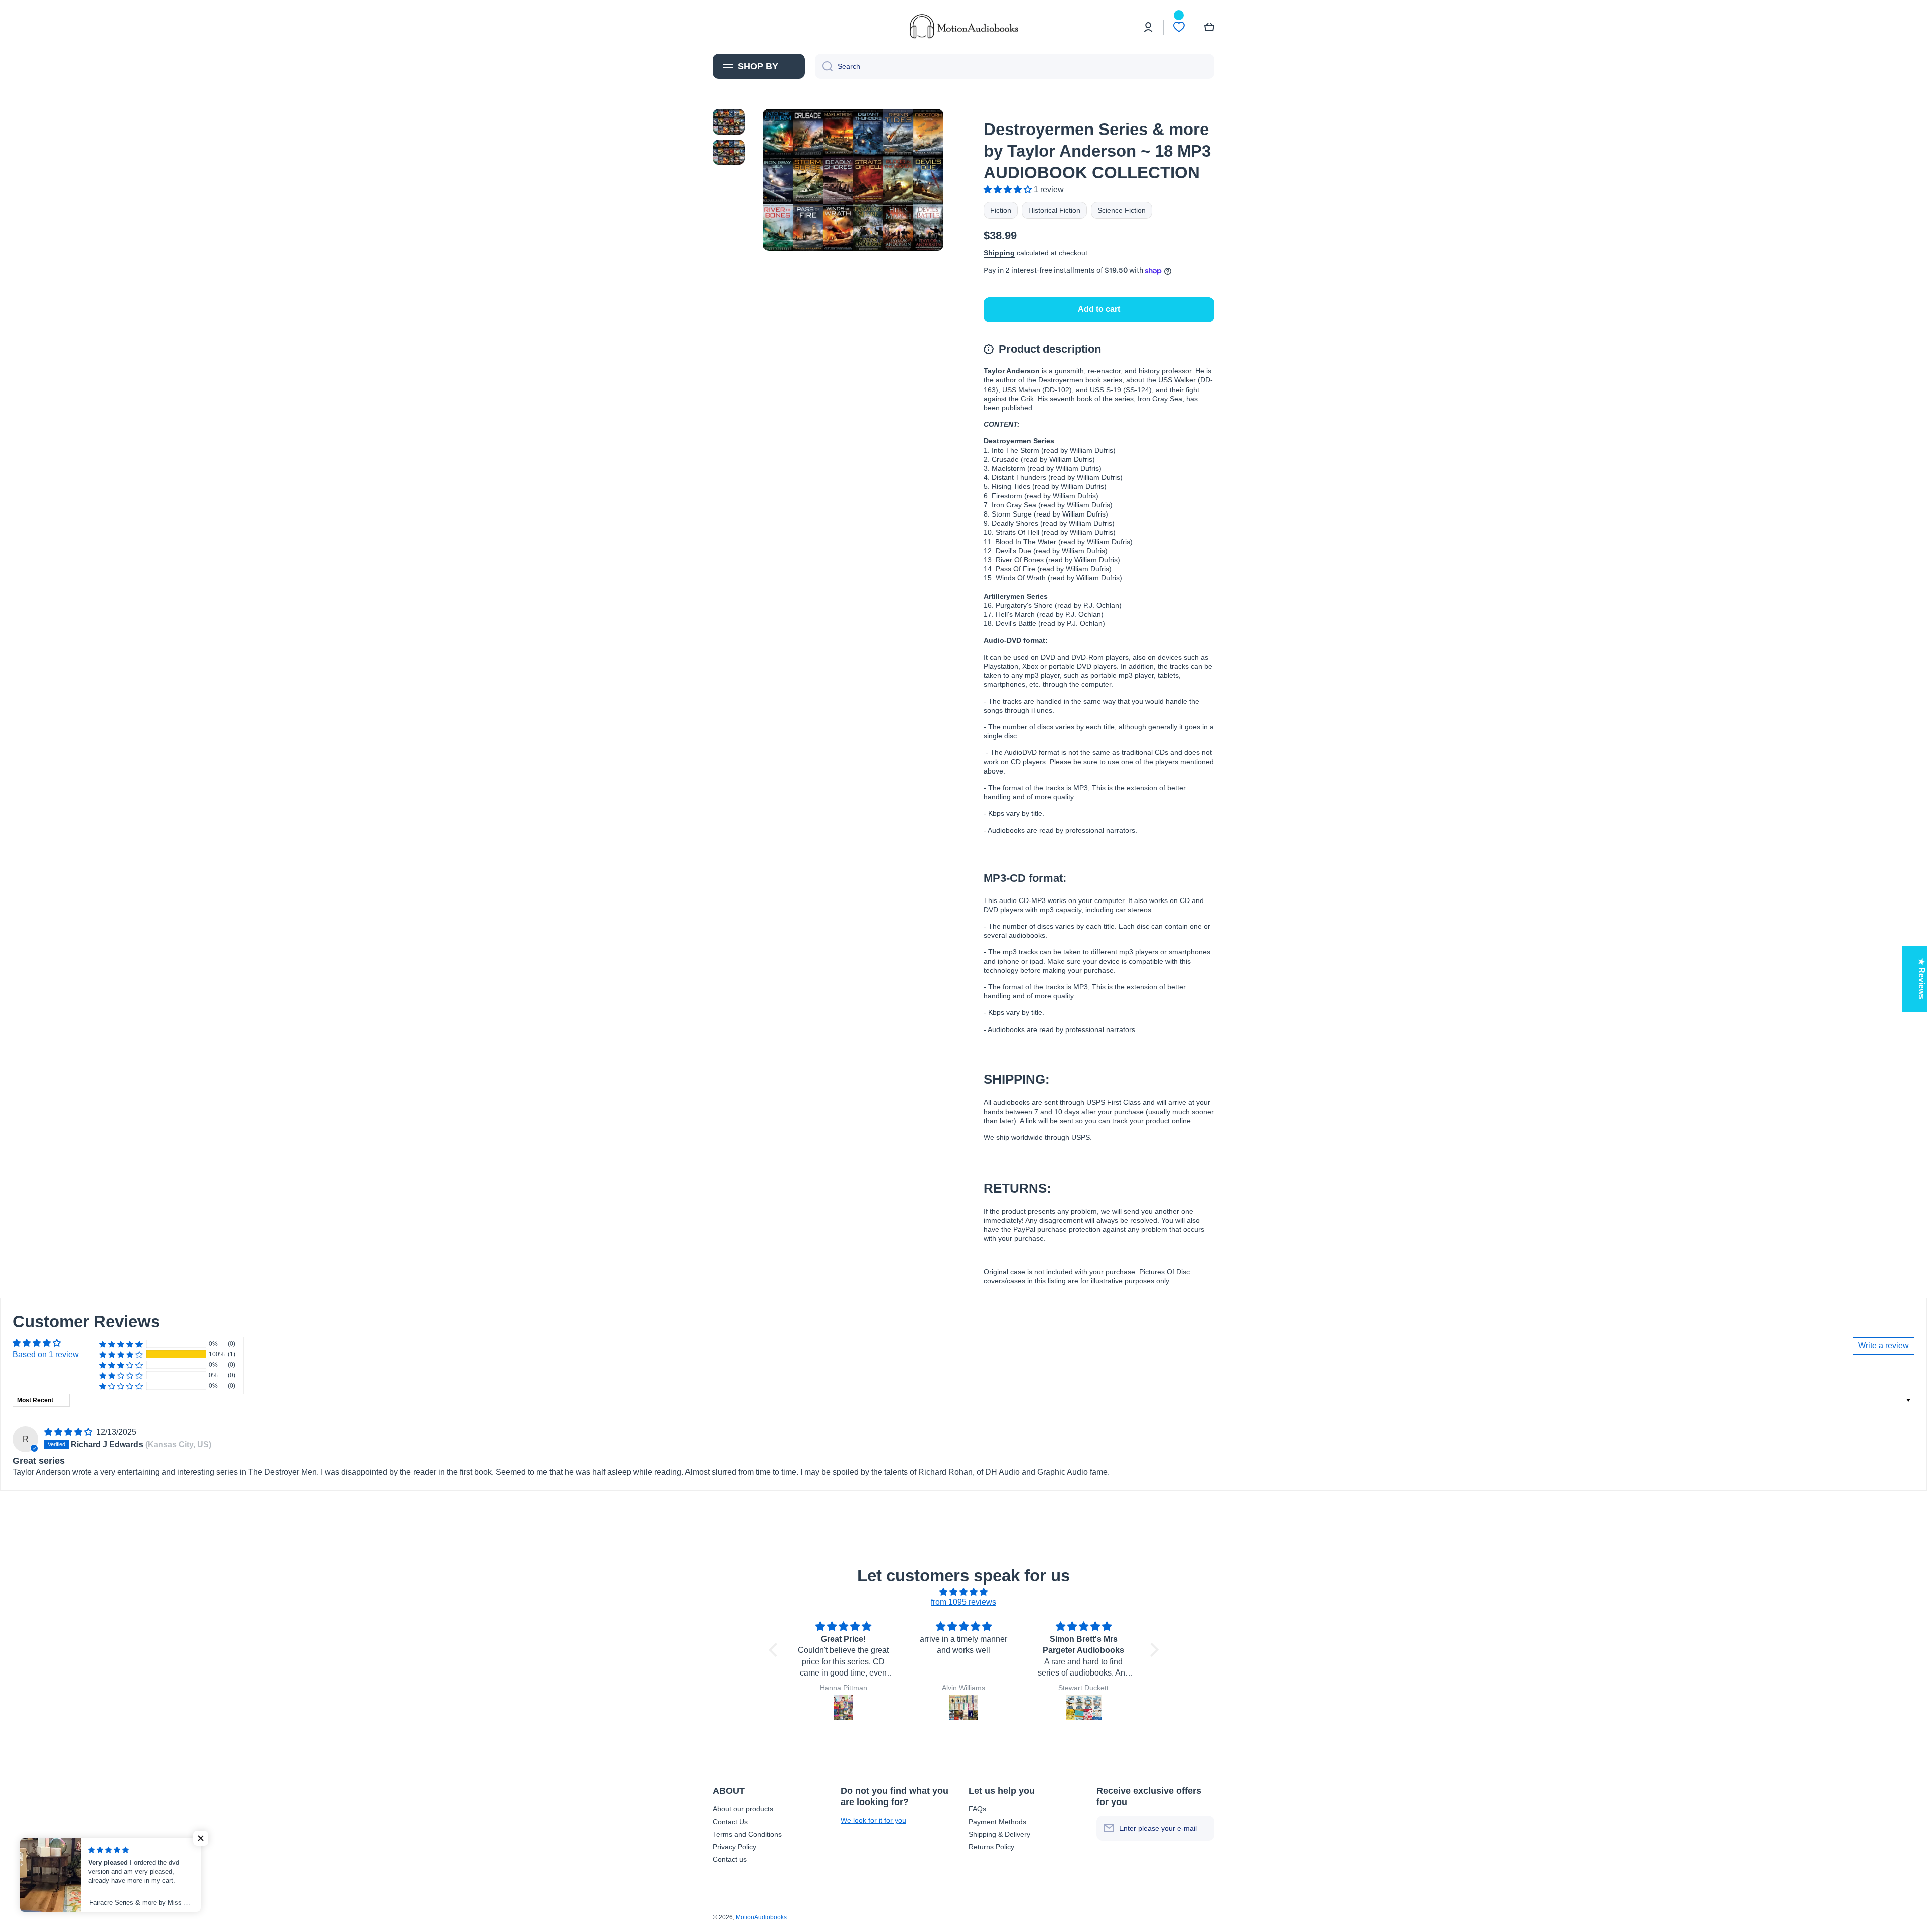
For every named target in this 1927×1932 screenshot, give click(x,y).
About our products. (744, 1809)
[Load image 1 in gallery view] (729, 121)
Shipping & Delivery (999, 1834)
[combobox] (1015, 66)
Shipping (999, 253)
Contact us (730, 1859)
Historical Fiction (1054, 210)
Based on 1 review (46, 1355)
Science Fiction (1122, 210)
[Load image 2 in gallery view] (729, 152)
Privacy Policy (734, 1847)
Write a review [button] (1884, 1345)
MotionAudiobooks (761, 1917)
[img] (69, 1432)
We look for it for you (873, 1820)
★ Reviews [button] (1922, 979)
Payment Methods (997, 1822)
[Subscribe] (1202, 1828)
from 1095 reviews (963, 1602)
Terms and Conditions (747, 1834)
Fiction (1001, 210)
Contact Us (730, 1822)
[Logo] (963, 27)
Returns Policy (991, 1847)
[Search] (824, 66)
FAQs (977, 1809)
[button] (1209, 27)
